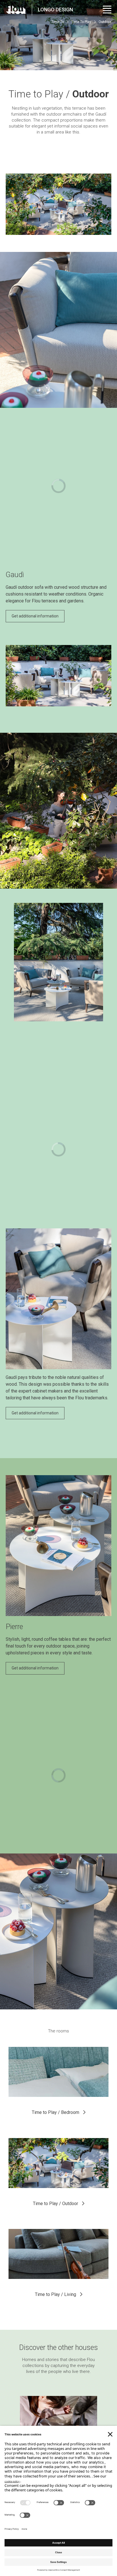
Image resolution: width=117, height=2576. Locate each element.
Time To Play (81, 22)
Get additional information (35, 616)
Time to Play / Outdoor (56, 2204)
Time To (58, 22)
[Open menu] (107, 10)
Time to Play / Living (56, 2294)
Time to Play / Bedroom (56, 2112)
